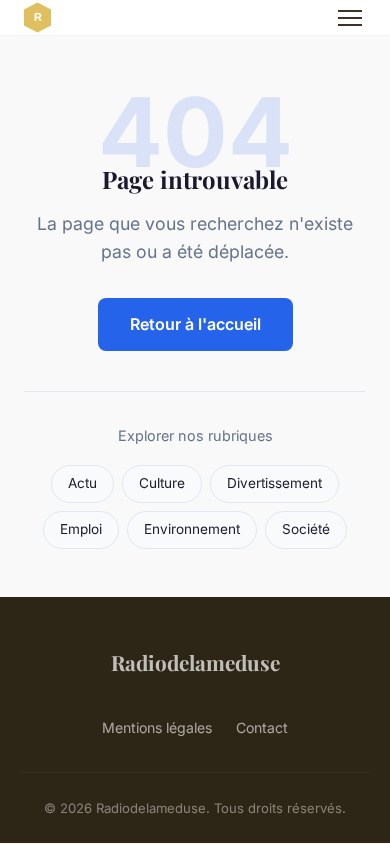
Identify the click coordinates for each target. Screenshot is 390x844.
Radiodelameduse (195, 662)
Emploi (81, 529)
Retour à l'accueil (195, 324)
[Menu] (350, 18)
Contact (262, 727)
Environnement (192, 529)
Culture (162, 483)
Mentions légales (157, 727)
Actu (82, 483)
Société (306, 529)
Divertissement (274, 483)
